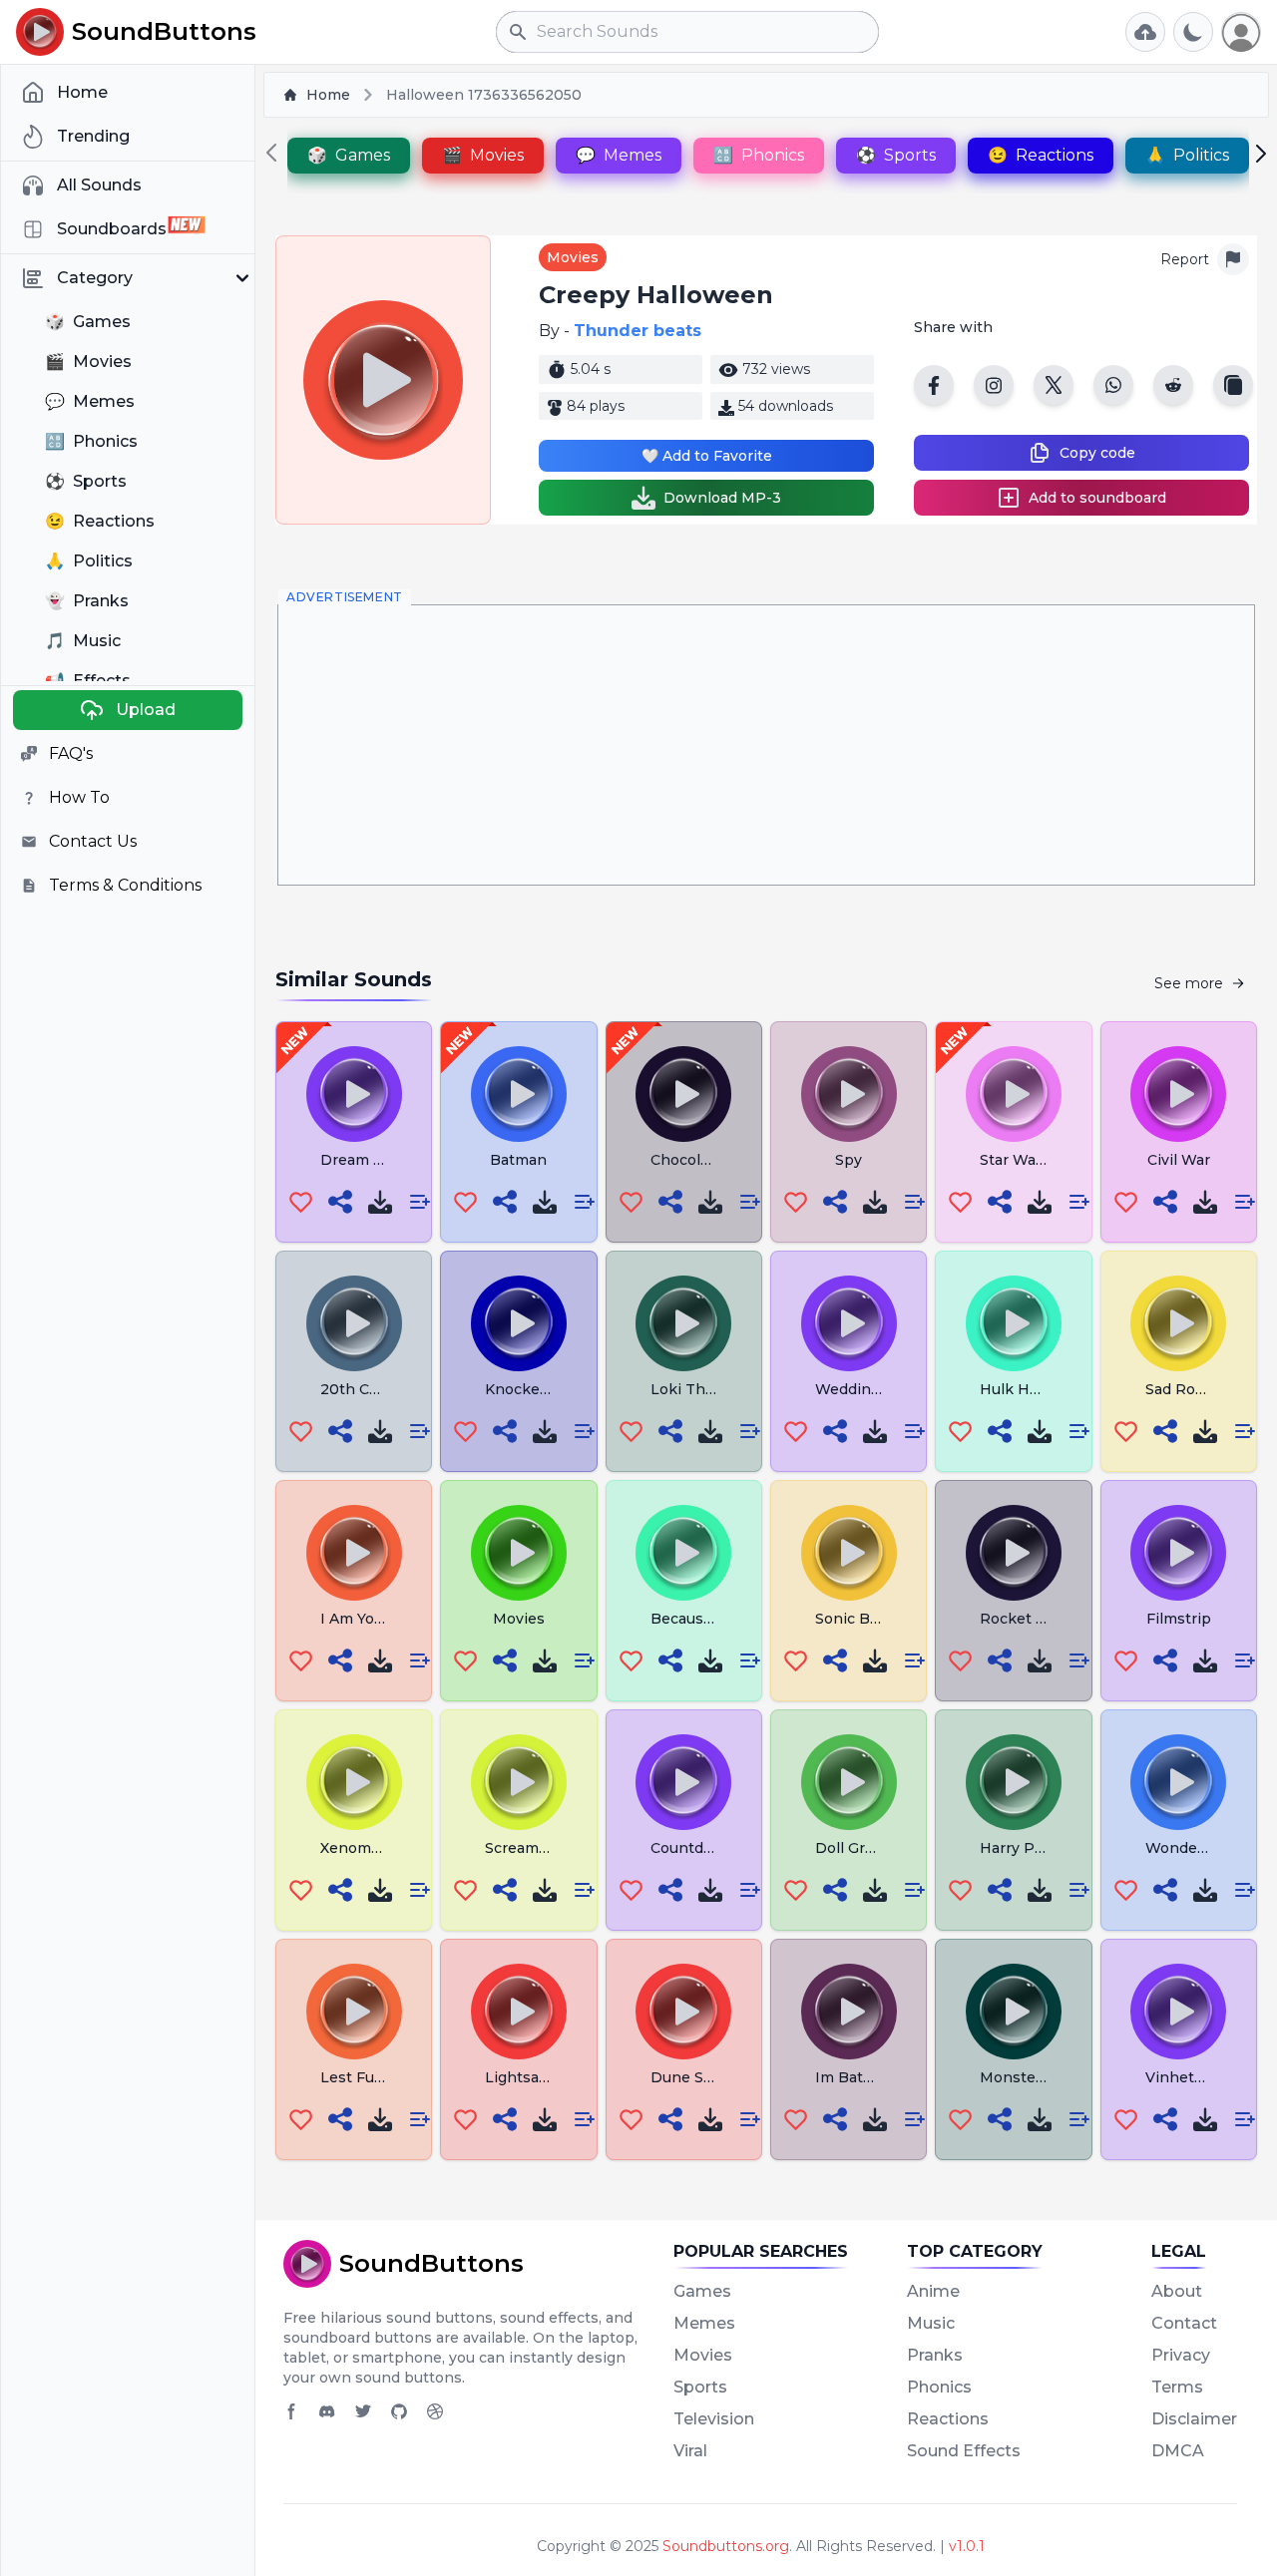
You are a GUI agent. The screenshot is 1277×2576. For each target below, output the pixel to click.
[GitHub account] (399, 2411)
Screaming (523, 1848)
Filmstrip (1179, 1619)
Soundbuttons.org (726, 2546)
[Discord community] (327, 2411)
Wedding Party (868, 1389)
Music (931, 2323)
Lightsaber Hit (537, 2077)
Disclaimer (1194, 2419)
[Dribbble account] (435, 2411)
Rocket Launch (1035, 1619)
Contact (1184, 2323)
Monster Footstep (1046, 2077)
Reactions (948, 2419)
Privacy (1181, 2355)
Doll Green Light (875, 1848)
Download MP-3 (722, 498)
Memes (704, 2323)
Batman (518, 1160)
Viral (690, 2451)
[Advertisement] (766, 745)
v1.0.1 (967, 2546)
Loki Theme (694, 1389)
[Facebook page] (291, 2411)
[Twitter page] (363, 2411)
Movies (573, 257)
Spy (849, 1160)
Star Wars (1015, 1160)
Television (714, 2419)
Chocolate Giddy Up (722, 1160)
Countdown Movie (717, 1848)
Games (702, 2291)
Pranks (935, 2355)
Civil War (1179, 1160)
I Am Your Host (374, 1619)
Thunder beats (638, 331)
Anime (933, 2291)
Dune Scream (699, 2077)
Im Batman (855, 2077)
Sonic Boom (858, 1619)
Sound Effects (964, 2451)
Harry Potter (1025, 1848)
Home (328, 95)
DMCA (1178, 2451)
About (1177, 2291)
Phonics (939, 2387)
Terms (1177, 2387)
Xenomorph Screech (395, 1848)
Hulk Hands (1022, 1389)
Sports (700, 2387)
